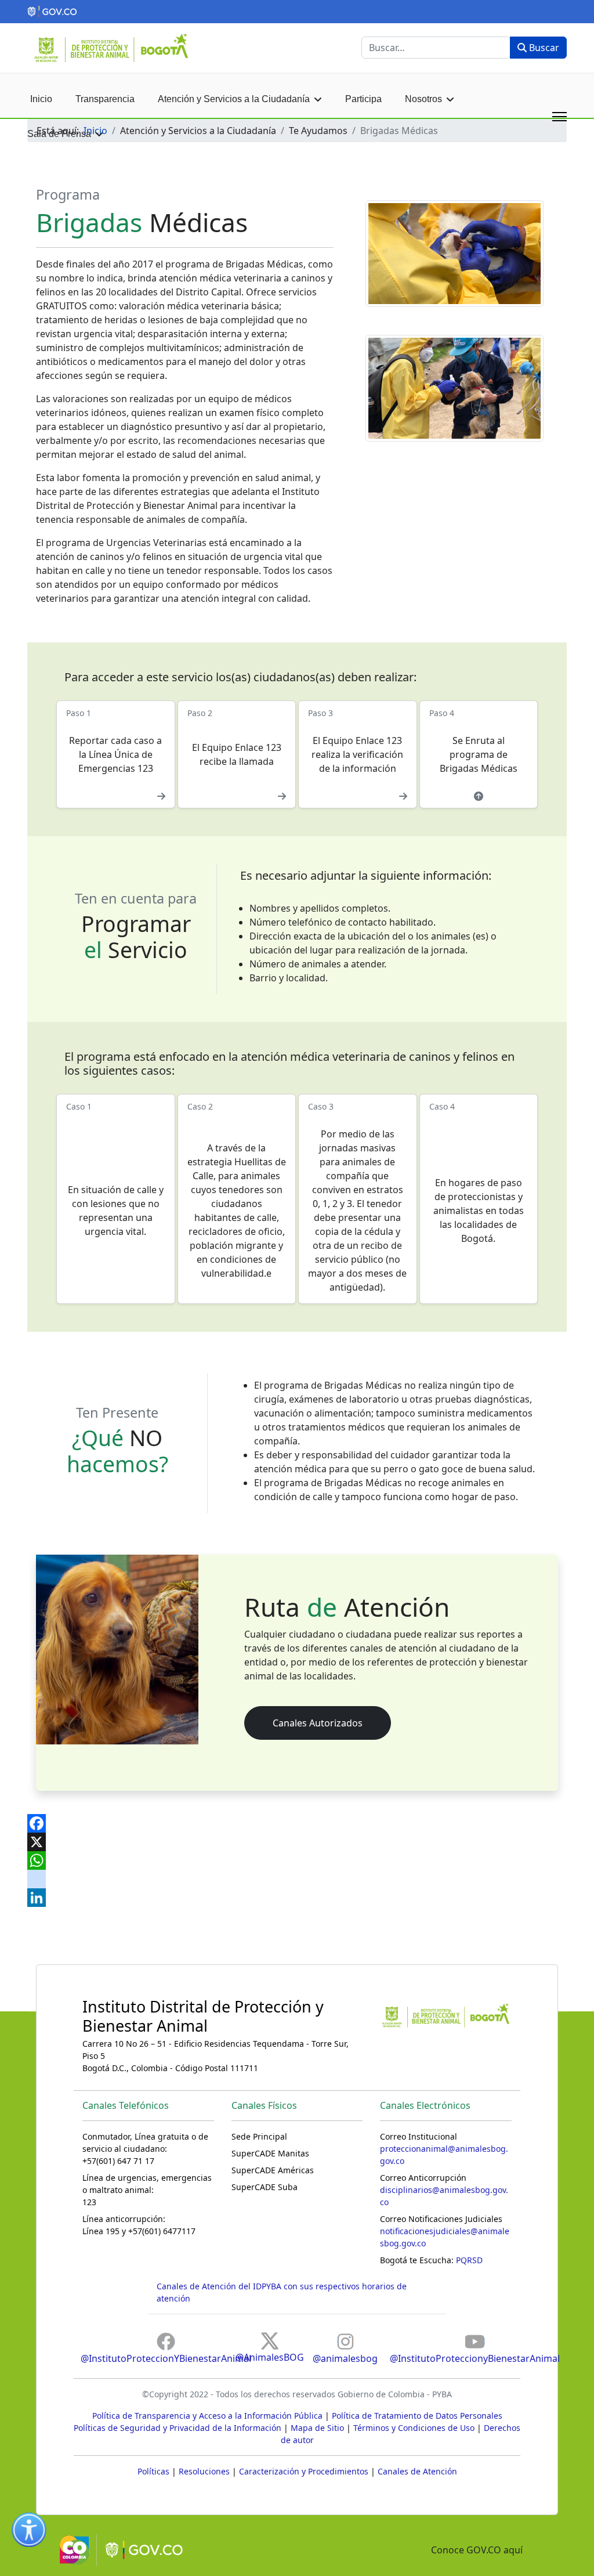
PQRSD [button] (469, 2260)
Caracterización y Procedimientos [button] (304, 2471)
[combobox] (436, 48)
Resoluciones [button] (204, 2471)
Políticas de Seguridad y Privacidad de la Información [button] (178, 2428)
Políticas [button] (153, 2471)
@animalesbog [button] (345, 2358)
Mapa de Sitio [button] (317, 2428)
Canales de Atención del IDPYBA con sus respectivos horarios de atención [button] (282, 2292)
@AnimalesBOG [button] (270, 2357)
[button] (297, 12)
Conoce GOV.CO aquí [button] (477, 2550)
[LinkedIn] (297, 1898)
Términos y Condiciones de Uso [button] (414, 2428)
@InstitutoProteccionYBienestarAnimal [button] (166, 2358)
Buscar (543, 48)
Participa (363, 99)
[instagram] (297, 1879)
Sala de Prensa (59, 134)
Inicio (41, 99)
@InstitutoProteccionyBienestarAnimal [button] (475, 2358)
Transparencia (105, 99)
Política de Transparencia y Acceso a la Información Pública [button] (207, 2416)
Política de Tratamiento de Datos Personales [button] (417, 2416)
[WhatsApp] (297, 1860)
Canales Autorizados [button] (318, 1723)
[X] (297, 1842)
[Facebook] (297, 1823)
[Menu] (559, 117)
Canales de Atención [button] (417, 2471)
